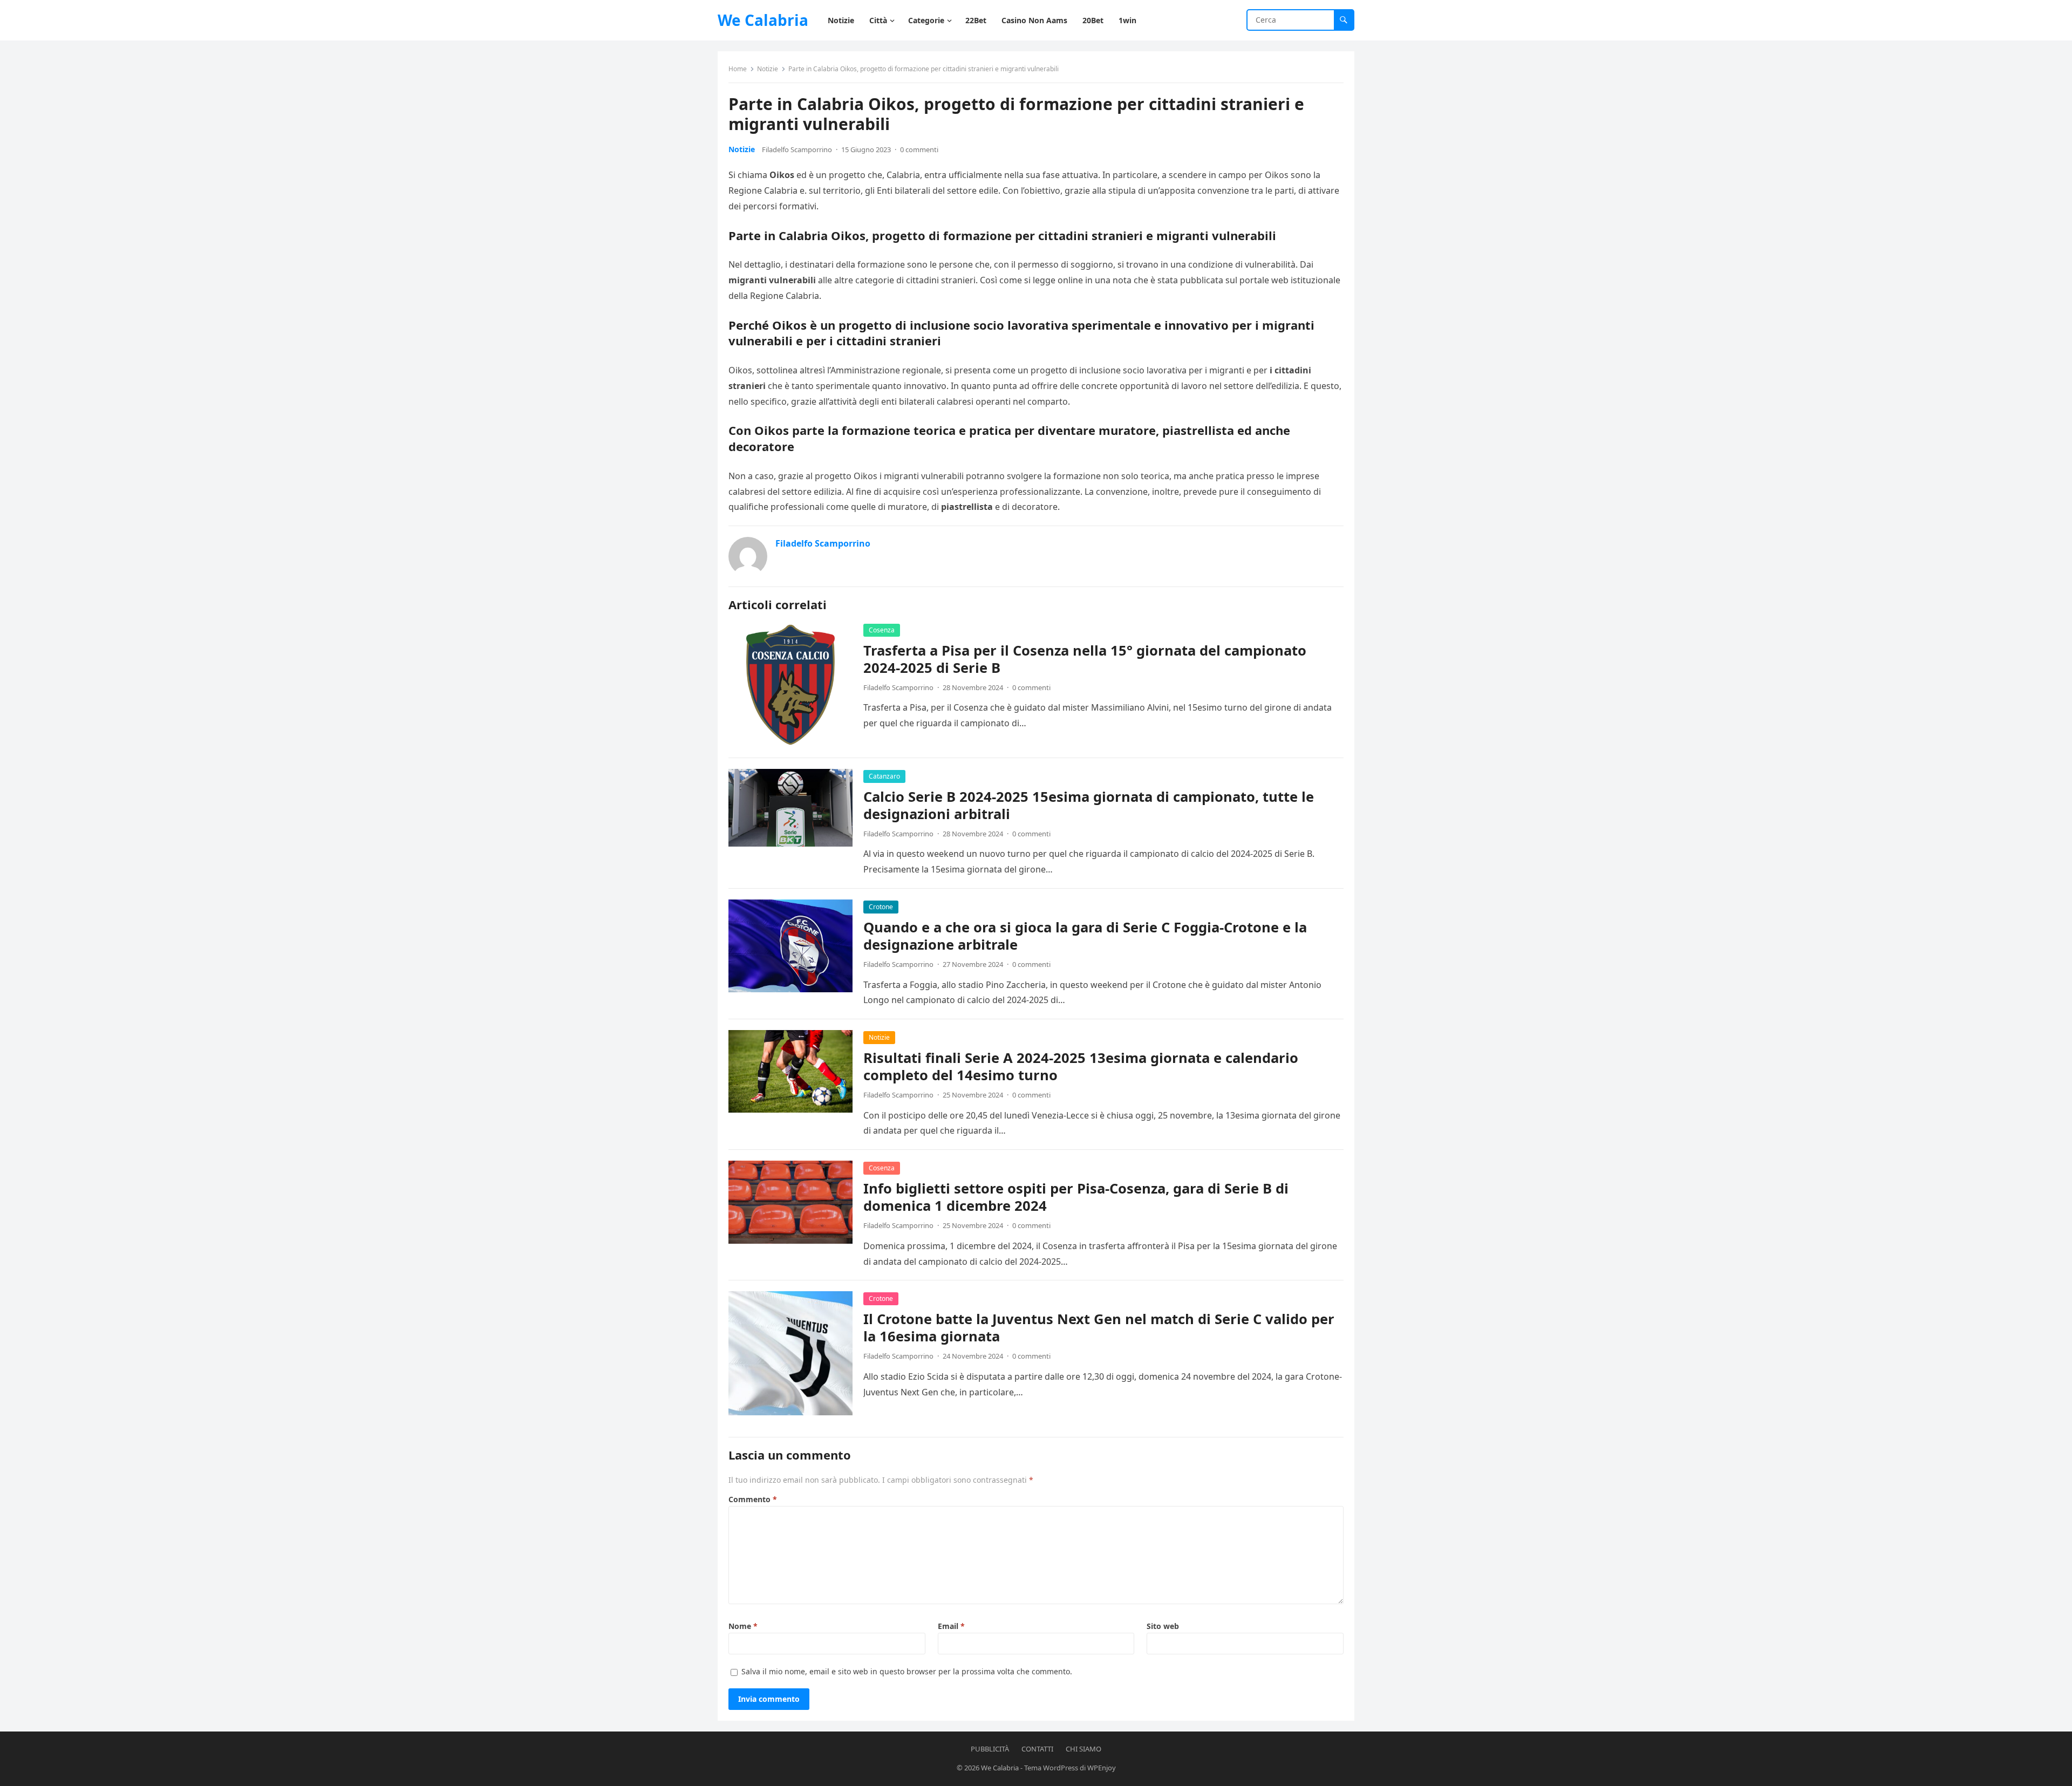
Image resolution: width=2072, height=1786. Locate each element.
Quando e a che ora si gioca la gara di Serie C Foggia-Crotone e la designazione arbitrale (1085, 936)
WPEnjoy (1102, 1768)
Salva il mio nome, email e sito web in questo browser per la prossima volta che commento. (907, 1671)
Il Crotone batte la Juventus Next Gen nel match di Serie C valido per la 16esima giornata (1099, 1328)
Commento (753, 1499)
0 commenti (919, 149)
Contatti (1037, 1749)
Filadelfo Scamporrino (797, 149)
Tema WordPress (1051, 1768)
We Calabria (763, 20)
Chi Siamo (1083, 1749)
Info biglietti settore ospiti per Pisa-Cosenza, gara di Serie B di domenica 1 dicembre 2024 (1076, 1197)
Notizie (768, 69)
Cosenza (882, 630)
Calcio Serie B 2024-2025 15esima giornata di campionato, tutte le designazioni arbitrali (1089, 805)
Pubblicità (990, 1749)
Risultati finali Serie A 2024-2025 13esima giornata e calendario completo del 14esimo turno (1081, 1066)
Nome (743, 1626)
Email (951, 1626)
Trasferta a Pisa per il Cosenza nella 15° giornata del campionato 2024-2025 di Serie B (1085, 659)
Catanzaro (884, 776)
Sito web (1163, 1626)
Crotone (881, 907)
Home (738, 69)
